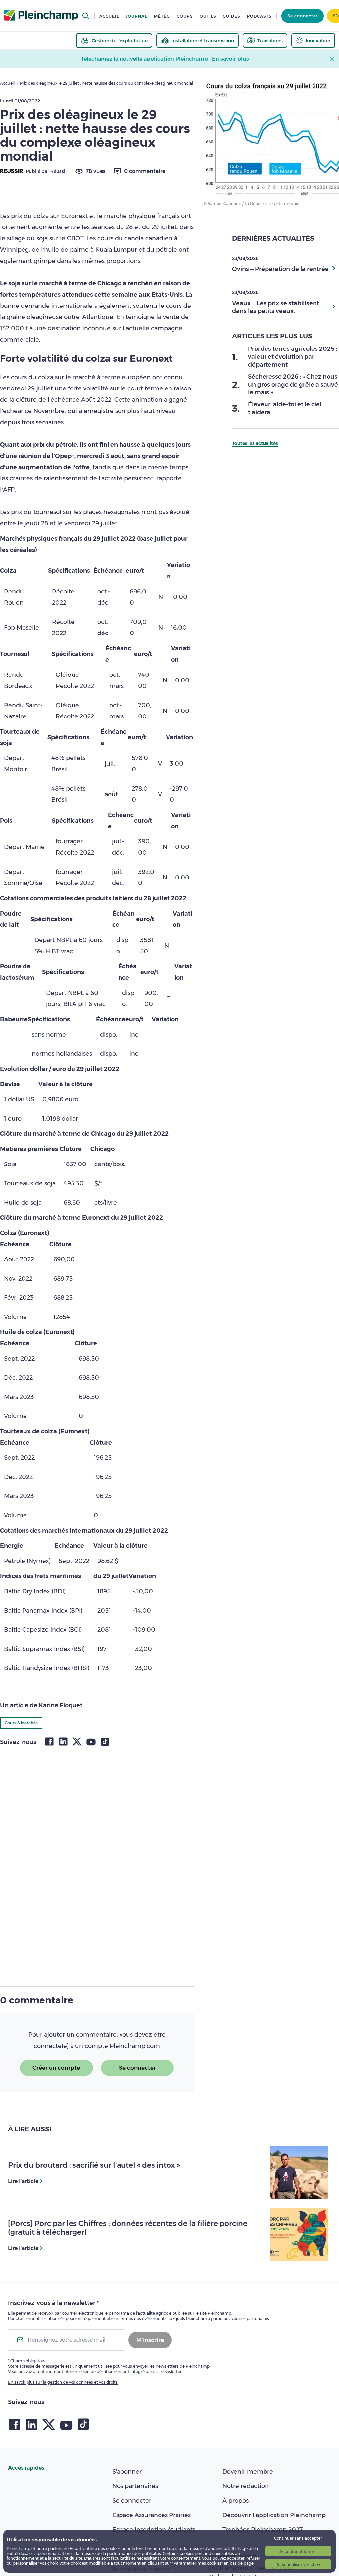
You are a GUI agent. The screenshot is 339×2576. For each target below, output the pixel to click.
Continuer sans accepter (298, 2538)
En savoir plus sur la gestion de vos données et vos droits (63, 2382)
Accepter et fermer (298, 2551)
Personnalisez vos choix (298, 2565)
